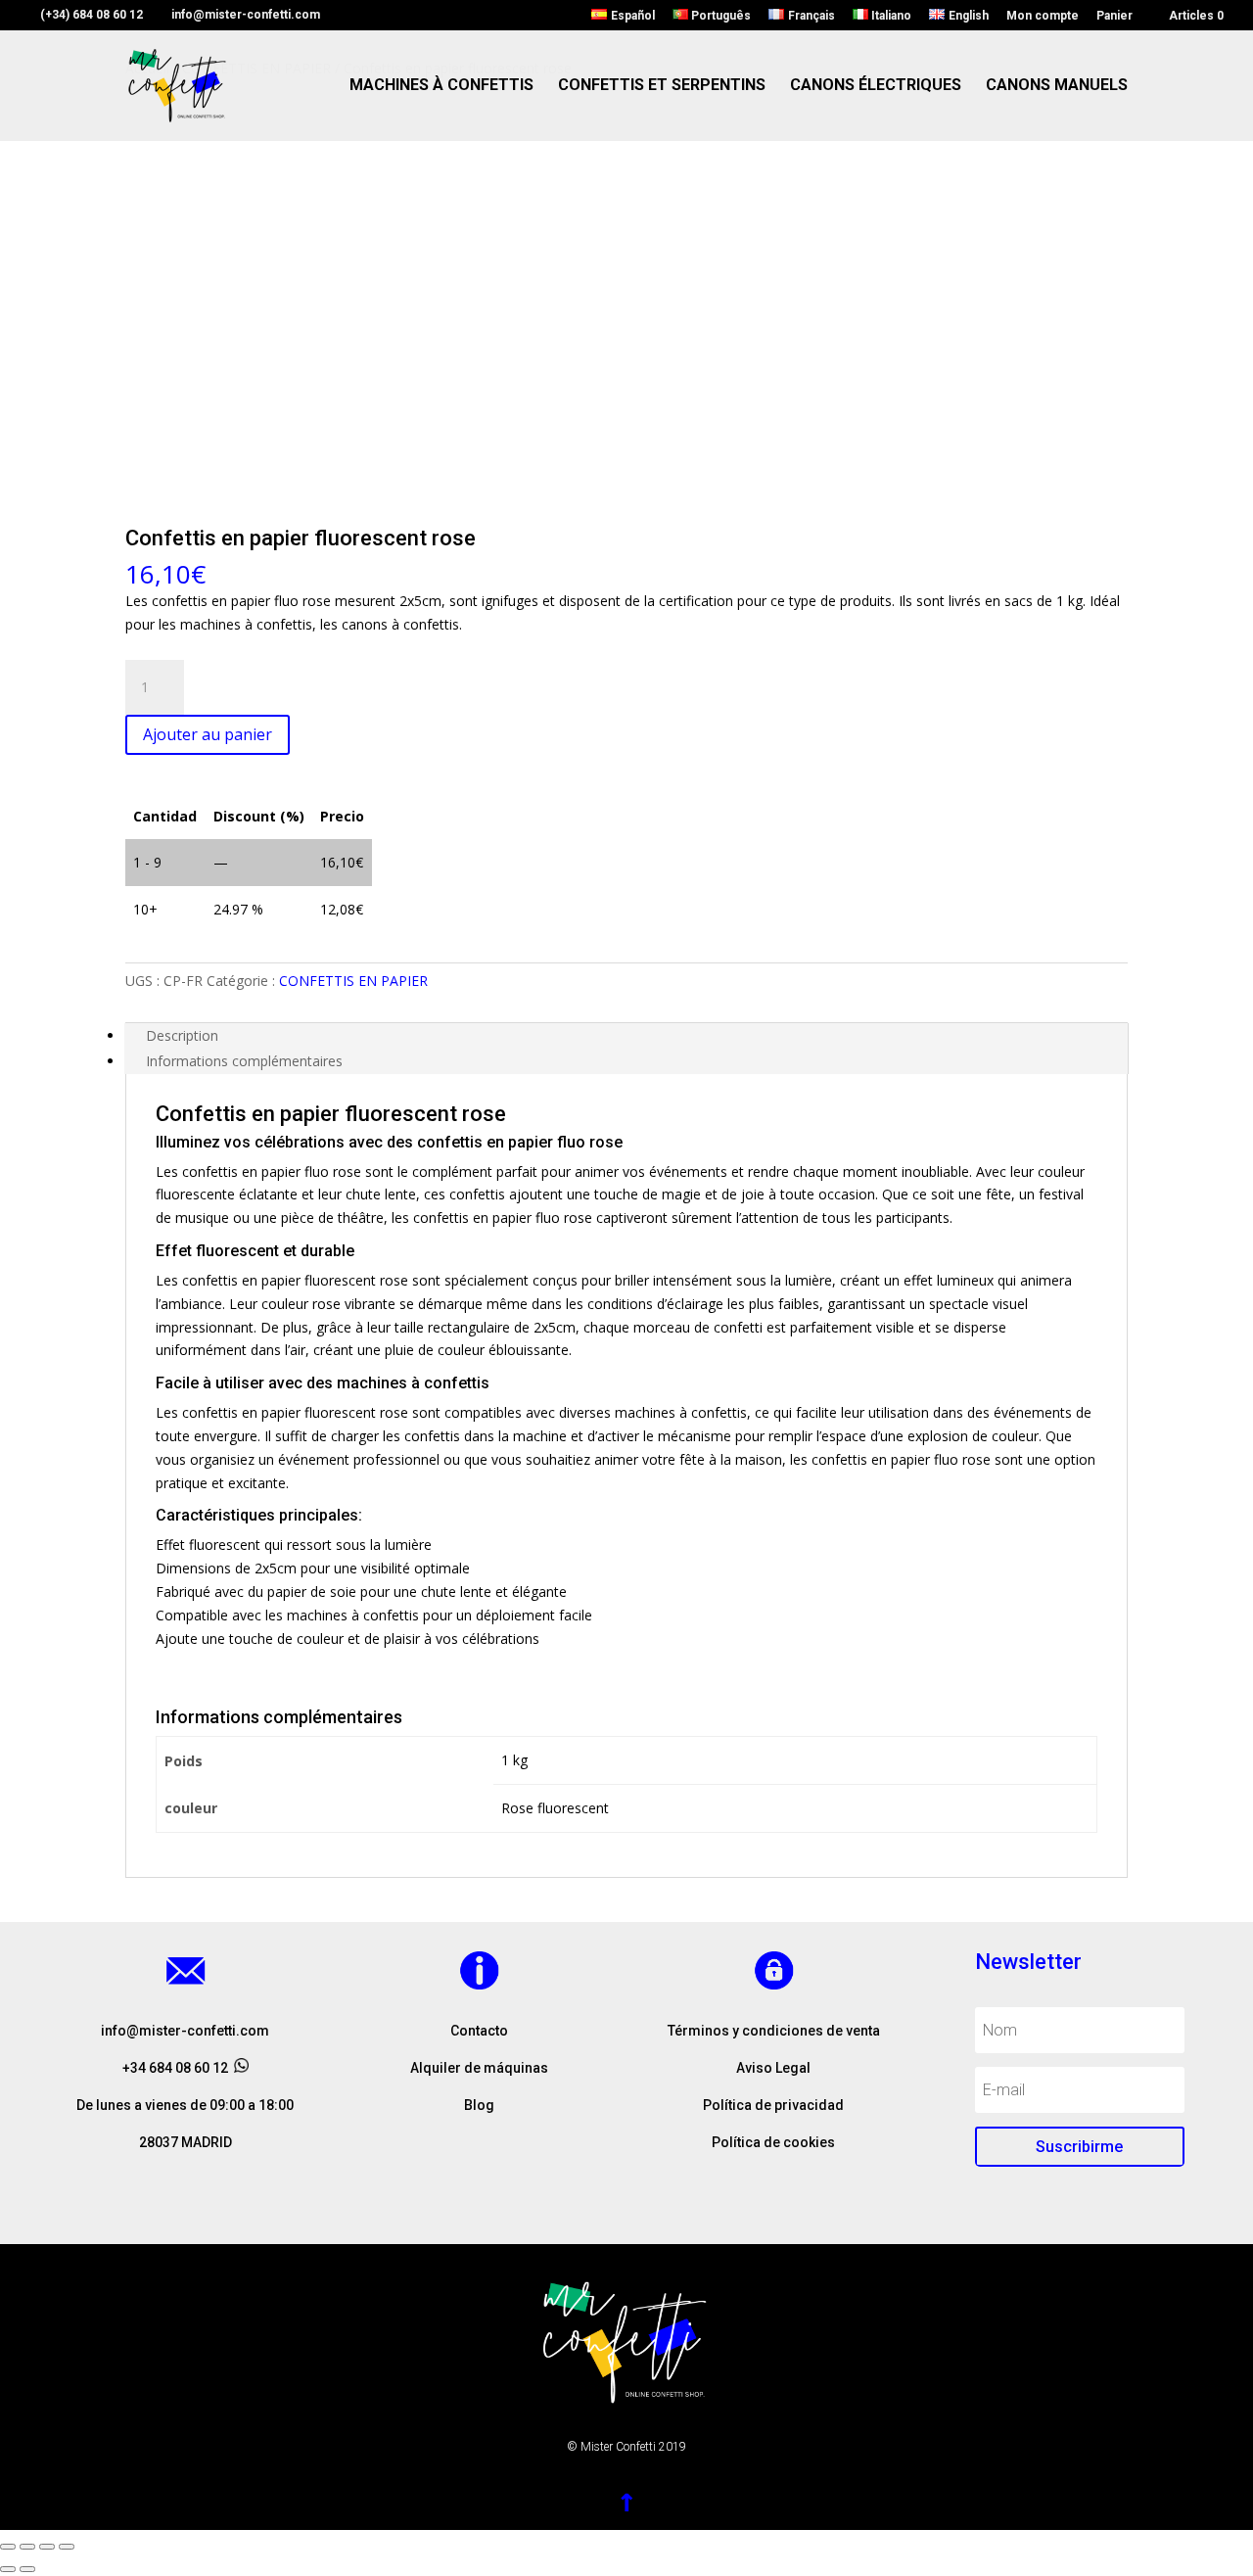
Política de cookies (773, 2142)
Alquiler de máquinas (479, 2068)
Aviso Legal (773, 2068)
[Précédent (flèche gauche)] (8, 2569)
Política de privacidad (773, 2105)
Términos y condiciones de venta (774, 2031)
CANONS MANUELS (1057, 86)
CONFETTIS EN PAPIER (353, 981)
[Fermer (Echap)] (8, 2547)
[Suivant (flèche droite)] (27, 2569)
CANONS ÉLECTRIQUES (876, 86)
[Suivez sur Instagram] (480, 2191)
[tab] (626, 1036)
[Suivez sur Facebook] (441, 2191)
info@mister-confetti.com (185, 2031)
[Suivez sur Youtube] (519, 2191)
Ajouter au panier (208, 734)
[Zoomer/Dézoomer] (67, 2547)
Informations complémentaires (244, 1061)
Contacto (479, 2031)
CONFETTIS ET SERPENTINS (662, 86)
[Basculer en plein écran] (47, 2547)
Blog (479, 2105)
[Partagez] (27, 2547)
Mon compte (1043, 16)
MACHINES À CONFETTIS (441, 86)
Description (182, 1035)
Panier (1114, 16)
